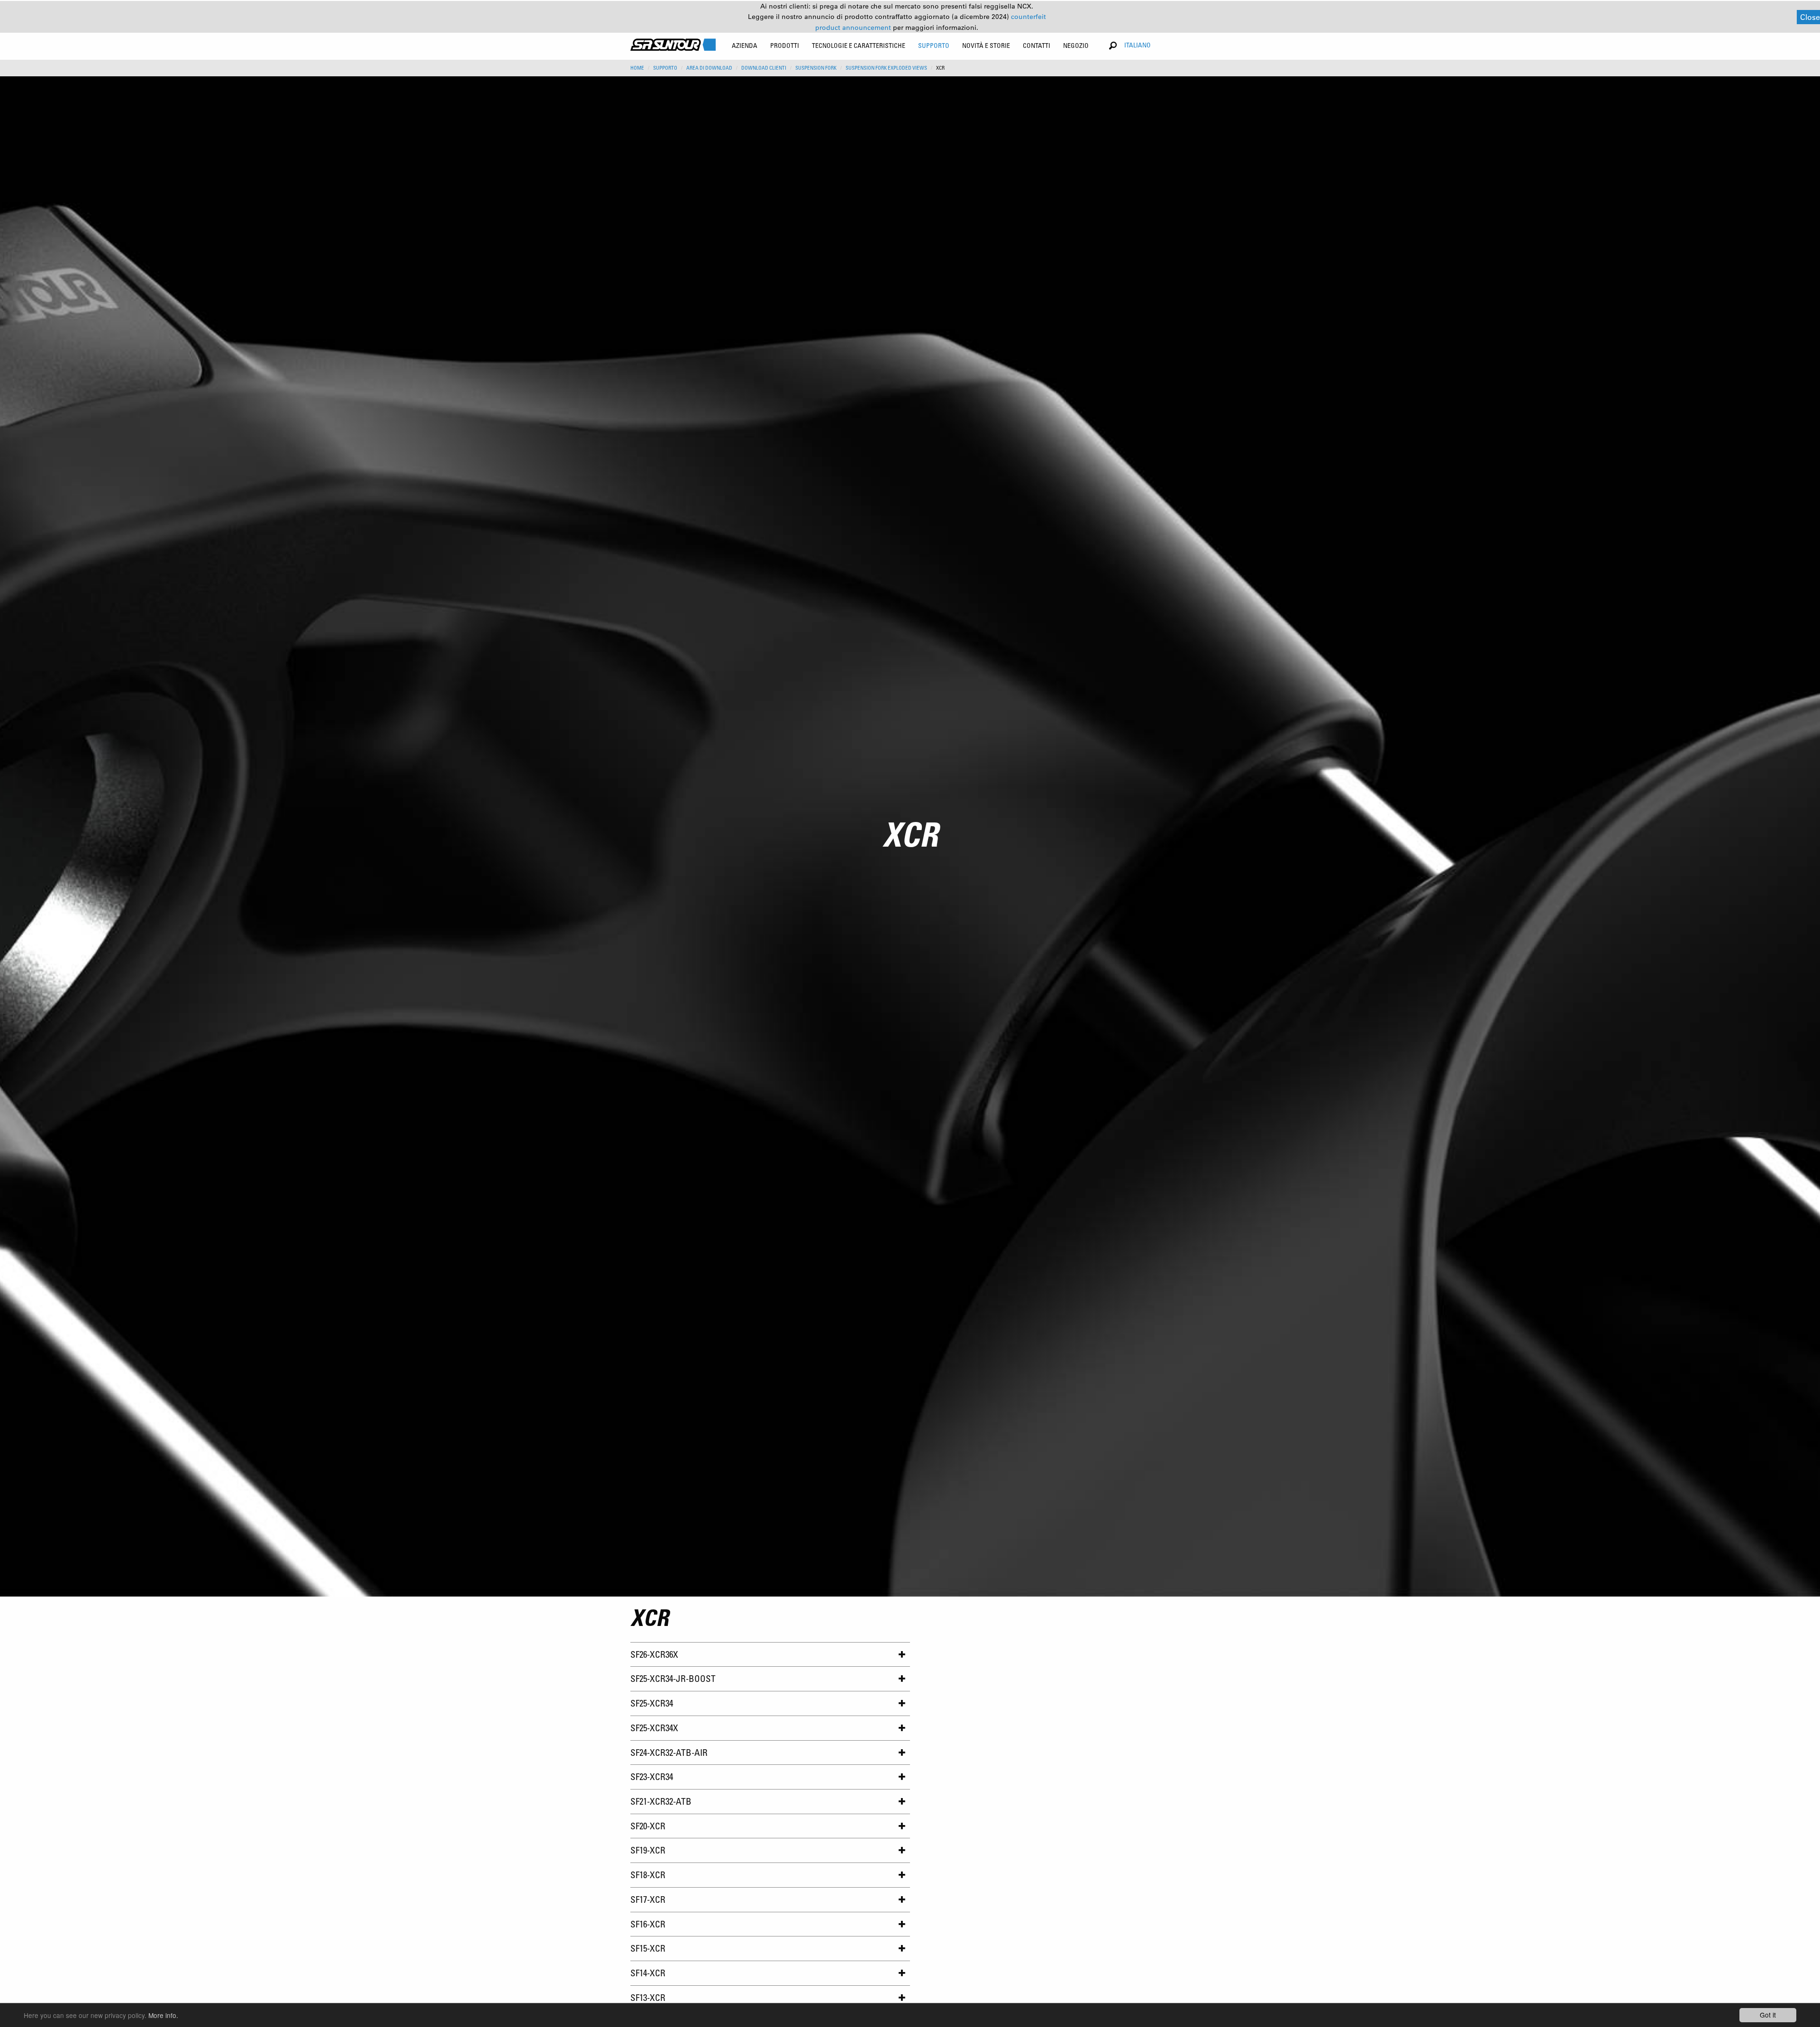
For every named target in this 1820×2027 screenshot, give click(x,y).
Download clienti (764, 68)
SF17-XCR (648, 1899)
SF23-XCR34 (652, 1776)
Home (637, 68)
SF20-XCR (648, 1826)
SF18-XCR (648, 1875)
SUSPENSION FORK (816, 68)
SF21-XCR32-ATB (661, 1801)
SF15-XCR (648, 1948)
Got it (1768, 2015)
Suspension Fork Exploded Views (886, 68)
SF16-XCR (648, 1924)
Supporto (665, 68)
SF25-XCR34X (654, 1728)
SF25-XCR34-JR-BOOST (673, 1678)
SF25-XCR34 (652, 1703)
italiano (1137, 45)
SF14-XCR (648, 1973)
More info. (163, 2015)
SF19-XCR (648, 1850)
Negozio (1076, 45)
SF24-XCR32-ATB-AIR (669, 1752)
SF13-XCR (648, 1997)
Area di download (709, 68)
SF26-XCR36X (654, 1654)
